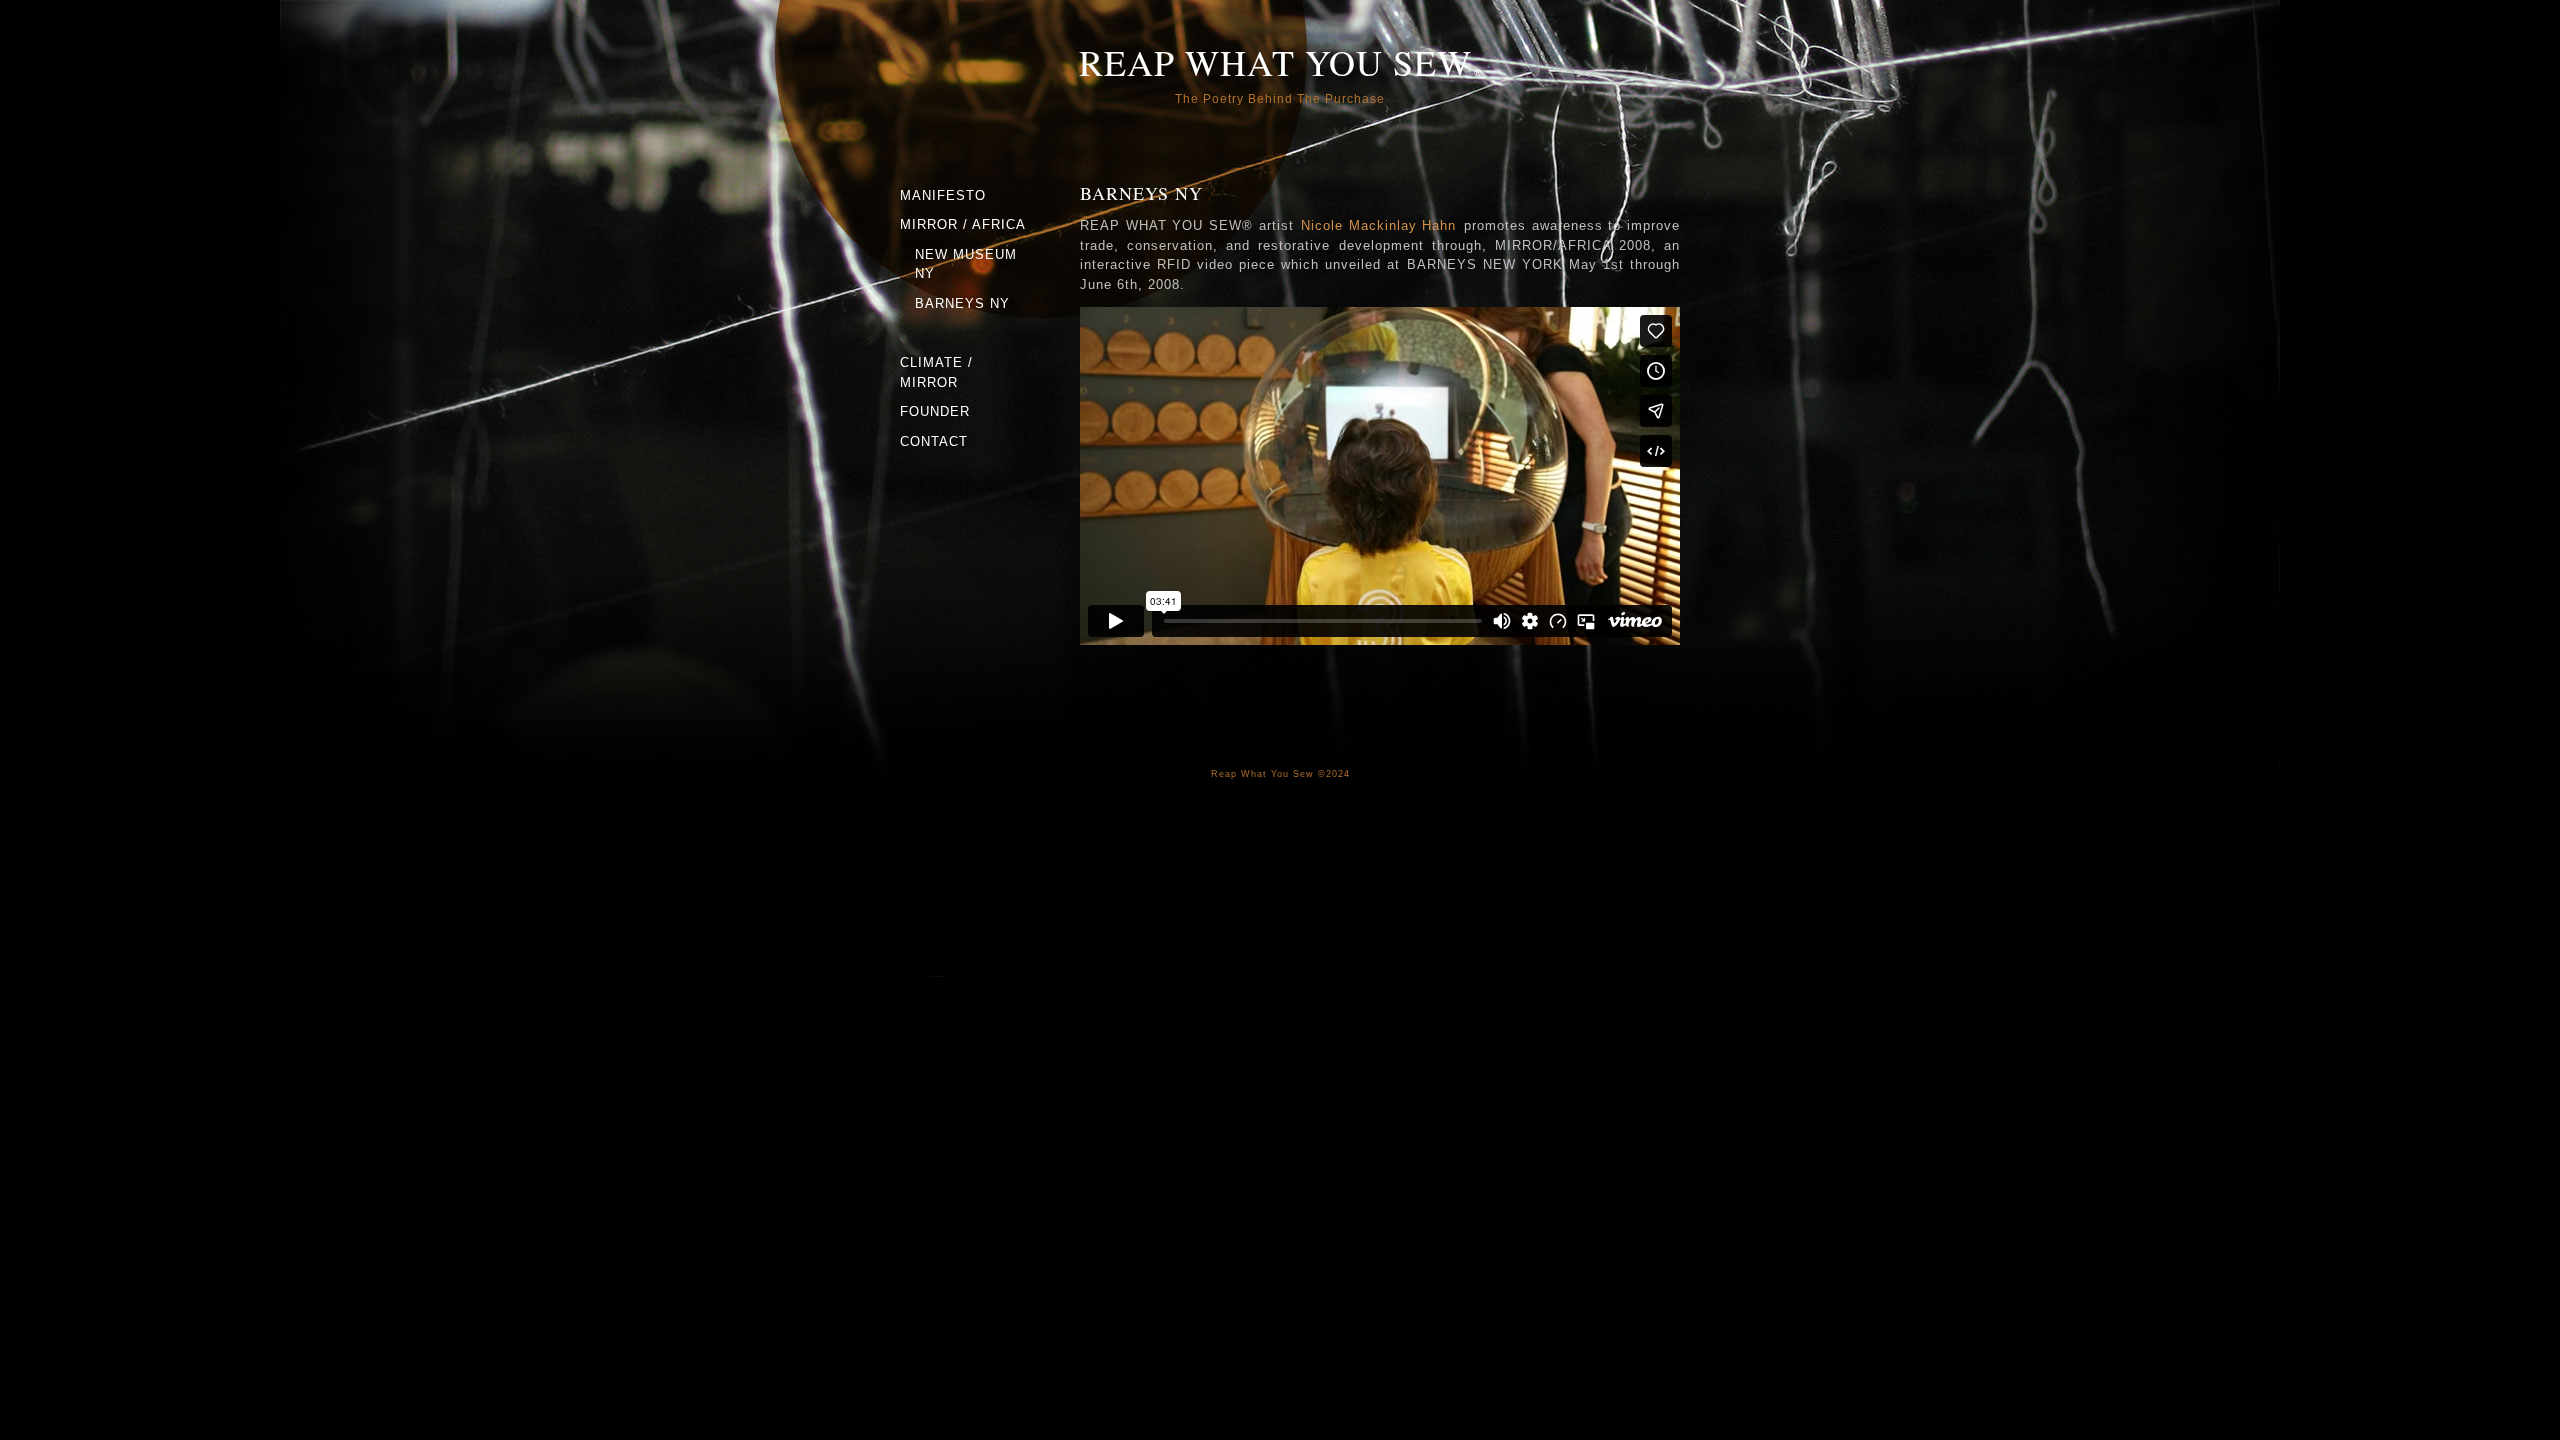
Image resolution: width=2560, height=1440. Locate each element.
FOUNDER (935, 411)
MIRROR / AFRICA (963, 224)
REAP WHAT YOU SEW (1275, 62)
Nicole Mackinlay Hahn (1378, 225)
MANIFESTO (943, 195)
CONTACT (934, 441)
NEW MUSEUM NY (966, 264)
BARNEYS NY (962, 303)
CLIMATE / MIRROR (936, 372)
